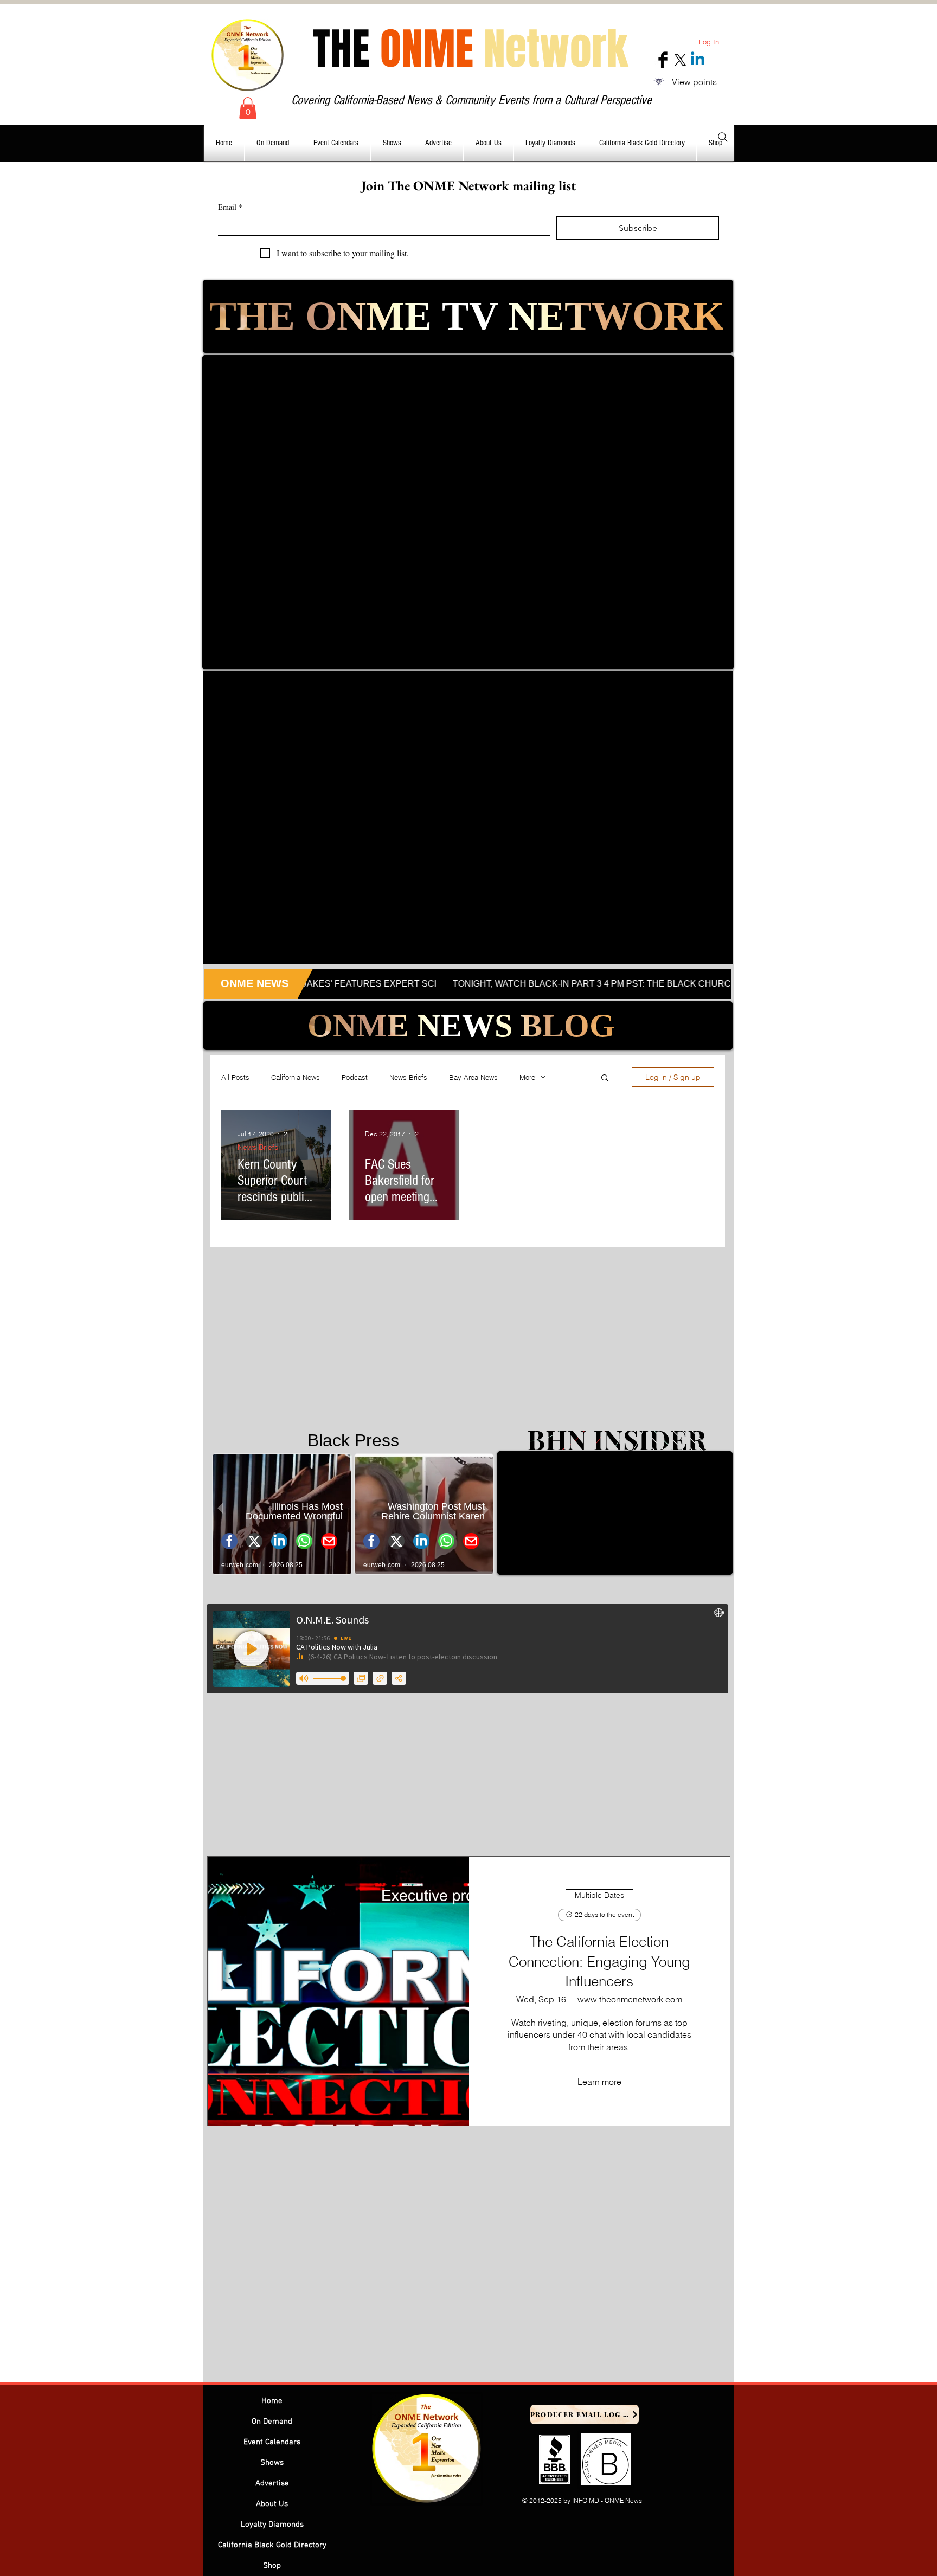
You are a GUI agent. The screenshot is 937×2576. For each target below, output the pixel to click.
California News (296, 1077)
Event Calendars (272, 2442)
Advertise (272, 2483)
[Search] (723, 137)
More (527, 1077)
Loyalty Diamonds (272, 2525)
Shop (272, 2566)
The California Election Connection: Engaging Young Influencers (599, 1962)
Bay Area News (473, 1077)
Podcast (355, 1077)
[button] (248, 108)
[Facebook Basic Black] (663, 60)
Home (272, 2401)
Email (230, 207)
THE (470, 49)
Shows (272, 2463)
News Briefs (408, 1077)
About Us (272, 2504)
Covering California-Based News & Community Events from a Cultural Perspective (471, 100)
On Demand (272, 2422)
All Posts (235, 1077)
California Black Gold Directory (272, 2545)
